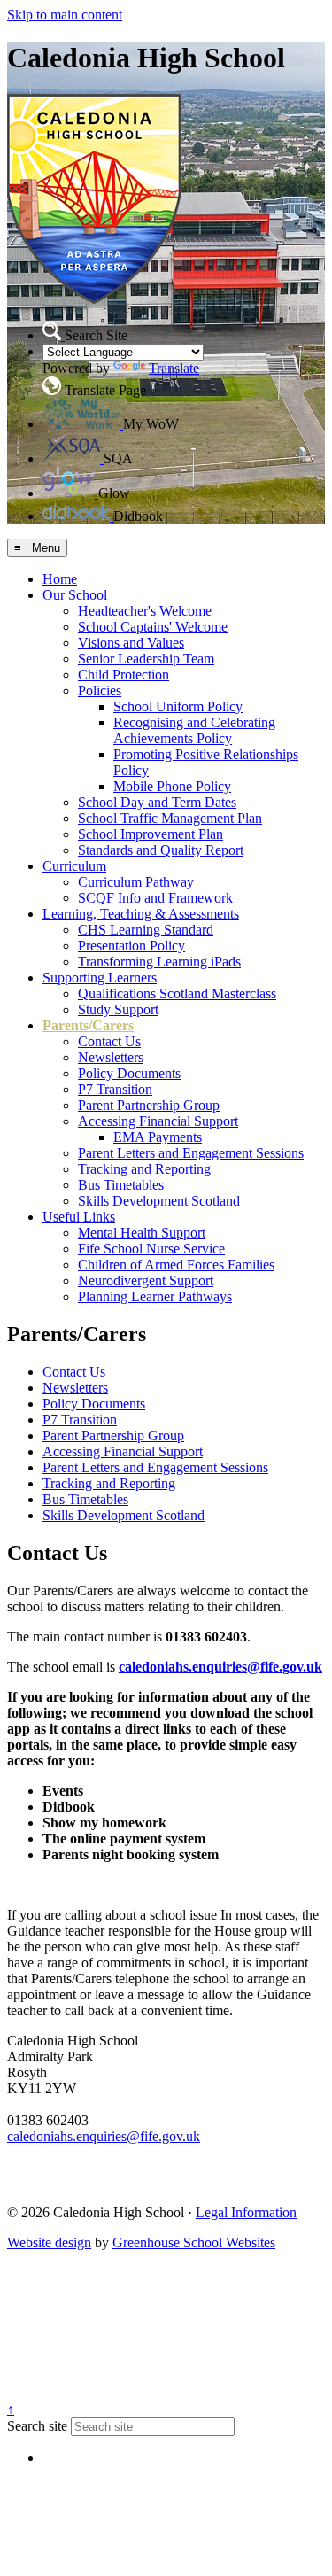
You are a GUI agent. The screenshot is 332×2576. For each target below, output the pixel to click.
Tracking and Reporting (144, 1169)
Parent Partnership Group (149, 1105)
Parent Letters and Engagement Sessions (191, 1153)
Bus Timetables (121, 1185)
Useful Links (79, 1217)
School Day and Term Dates (157, 802)
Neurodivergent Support (146, 1280)
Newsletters (111, 1057)
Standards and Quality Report (161, 850)
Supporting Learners (100, 978)
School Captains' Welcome (153, 627)
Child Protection (124, 675)
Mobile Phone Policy (172, 786)
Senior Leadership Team (146, 659)
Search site (37, 2426)
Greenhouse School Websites (194, 2242)
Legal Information (246, 2212)
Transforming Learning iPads (159, 962)
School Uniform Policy (178, 706)
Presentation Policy (131, 946)
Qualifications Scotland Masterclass (177, 993)
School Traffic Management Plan (170, 818)
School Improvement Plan (151, 834)
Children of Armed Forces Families (176, 1265)
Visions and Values (131, 643)
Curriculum (74, 866)
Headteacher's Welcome (145, 611)
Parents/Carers (88, 1025)
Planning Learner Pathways (155, 1296)
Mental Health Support (142, 1233)
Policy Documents (129, 1073)
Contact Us (109, 1041)
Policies (100, 691)
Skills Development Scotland (159, 1201)
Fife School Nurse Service (151, 1249)
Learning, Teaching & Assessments (141, 914)
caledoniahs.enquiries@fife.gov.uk (220, 1667)
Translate (174, 368)
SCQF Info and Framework (155, 898)
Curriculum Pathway (136, 882)
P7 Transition (115, 1089)
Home (60, 579)
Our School (75, 595)
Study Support (118, 1009)
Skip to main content (65, 15)
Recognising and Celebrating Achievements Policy (194, 730)
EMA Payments (158, 1137)
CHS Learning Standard (146, 930)
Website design (49, 2242)
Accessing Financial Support (158, 1121)
